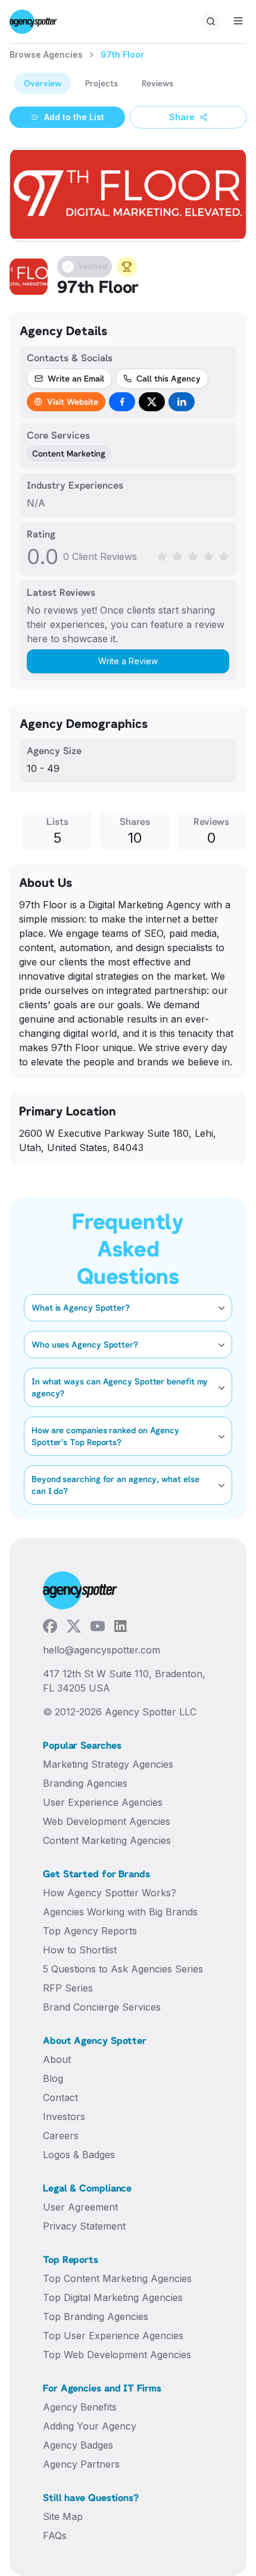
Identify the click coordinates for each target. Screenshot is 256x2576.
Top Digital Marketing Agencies (113, 2297)
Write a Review (128, 661)
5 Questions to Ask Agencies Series (123, 1969)
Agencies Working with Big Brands (120, 1912)
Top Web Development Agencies (117, 2355)
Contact (60, 2097)
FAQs (55, 2536)
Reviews (157, 83)
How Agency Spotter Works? (110, 1893)
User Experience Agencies (103, 1802)
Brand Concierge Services (102, 2007)
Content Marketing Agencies (107, 1840)
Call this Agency (168, 378)
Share (182, 117)
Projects (102, 83)
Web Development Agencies (107, 1821)
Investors (64, 2117)
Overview (43, 83)
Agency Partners (81, 2464)
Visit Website (73, 401)
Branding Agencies (85, 1783)
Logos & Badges (79, 2155)
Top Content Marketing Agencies (117, 2278)
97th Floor (122, 54)
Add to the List (74, 117)
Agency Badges (78, 2445)
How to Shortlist (80, 1950)
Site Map (63, 2516)
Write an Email (76, 378)
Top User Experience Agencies (113, 2336)
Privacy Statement (84, 2226)
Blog (53, 2078)
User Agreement (80, 2207)
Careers (61, 2136)
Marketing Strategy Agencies (108, 1764)
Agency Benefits (80, 2407)
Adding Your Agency (90, 2426)
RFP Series (68, 1988)
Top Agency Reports (90, 1931)
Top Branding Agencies (96, 2316)
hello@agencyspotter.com (102, 1650)
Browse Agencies (46, 54)
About (57, 2059)
